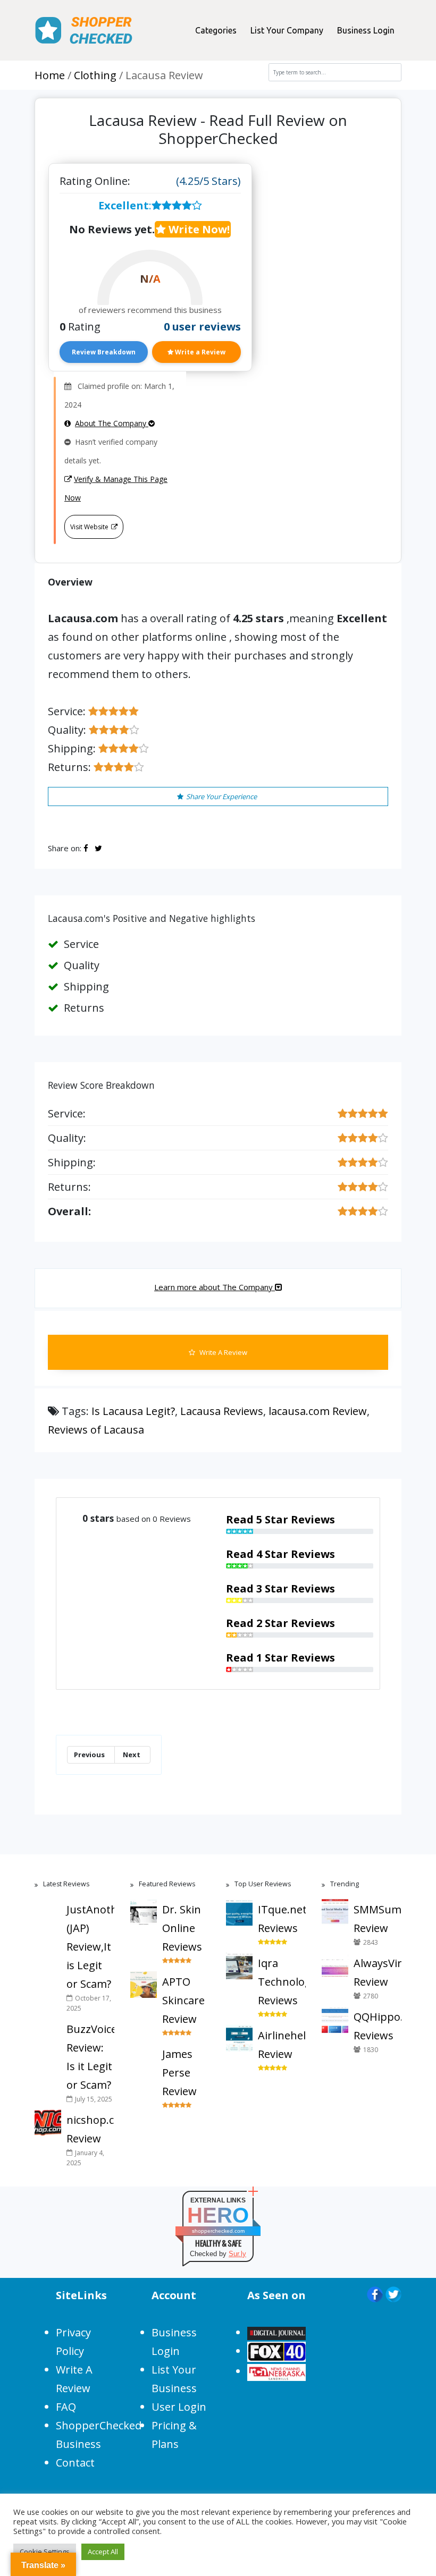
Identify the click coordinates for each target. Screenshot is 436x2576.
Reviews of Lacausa (96, 1430)
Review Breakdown (104, 352)
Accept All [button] (103, 2552)
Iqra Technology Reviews (282, 1982)
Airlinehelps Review (282, 2045)
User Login (179, 2407)
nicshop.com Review (90, 2129)
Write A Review (223, 1352)
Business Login (366, 30)
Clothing (95, 75)
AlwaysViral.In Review (378, 1972)
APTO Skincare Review (183, 2000)
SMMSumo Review (378, 1919)
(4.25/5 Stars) (208, 181)
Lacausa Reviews (222, 1411)
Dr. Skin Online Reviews (182, 1928)
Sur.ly (237, 2254)
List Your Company (287, 30)
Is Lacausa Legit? (133, 1411)
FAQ (66, 2407)
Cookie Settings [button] (45, 2552)
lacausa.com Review (318, 1411)
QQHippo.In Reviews (378, 2026)
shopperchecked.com (218, 2231)
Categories (216, 30)
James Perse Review (179, 2073)
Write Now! (198, 229)
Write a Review (199, 352)
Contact (75, 2463)
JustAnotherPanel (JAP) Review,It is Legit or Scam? (90, 1947)
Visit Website (89, 527)
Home (50, 75)
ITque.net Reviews (282, 1919)
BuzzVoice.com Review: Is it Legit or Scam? (90, 2057)
